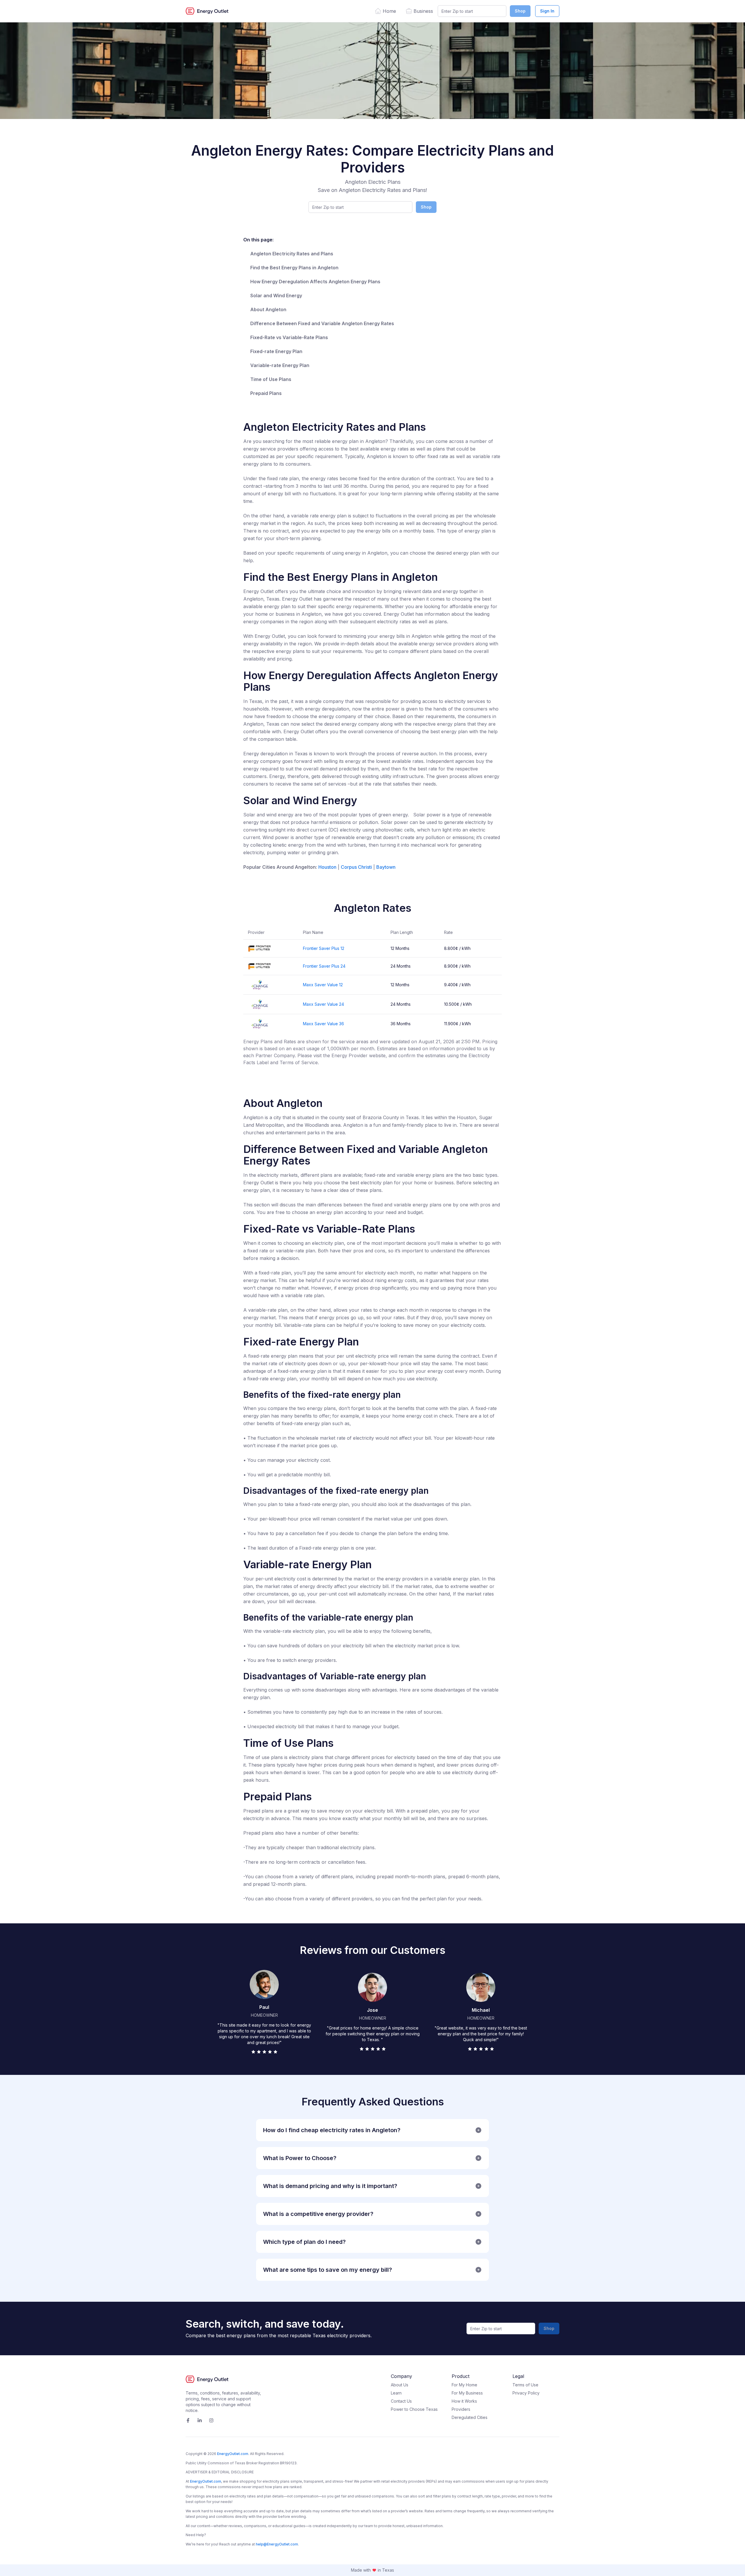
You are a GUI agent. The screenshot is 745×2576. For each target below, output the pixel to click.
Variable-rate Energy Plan (280, 365)
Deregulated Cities (470, 2417)
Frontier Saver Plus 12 (324, 948)
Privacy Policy (526, 2393)
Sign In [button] (547, 11)
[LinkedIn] (200, 2420)
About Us (400, 2385)
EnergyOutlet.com (233, 2454)
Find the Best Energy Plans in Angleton (294, 268)
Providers (461, 2409)
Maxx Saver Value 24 (323, 1004)
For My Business (467, 2393)
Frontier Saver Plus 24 (324, 966)
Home (389, 11)
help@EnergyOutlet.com (277, 2544)
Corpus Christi (356, 867)
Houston (327, 867)
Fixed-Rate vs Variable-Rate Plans (289, 337)
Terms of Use (525, 2385)
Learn (396, 2393)
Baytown (386, 867)
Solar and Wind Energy (276, 295)
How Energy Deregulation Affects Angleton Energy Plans (315, 282)
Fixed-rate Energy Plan (276, 351)
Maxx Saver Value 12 (323, 985)
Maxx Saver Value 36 (323, 1024)
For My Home (464, 2385)
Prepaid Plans (266, 393)
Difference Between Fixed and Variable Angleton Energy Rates (322, 323)
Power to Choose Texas (414, 2409)
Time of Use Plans (271, 379)
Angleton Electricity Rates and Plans (292, 254)
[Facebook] (188, 2420)
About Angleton (268, 309)
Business (423, 11)
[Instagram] (211, 2420)
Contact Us (401, 2401)
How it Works (464, 2401)
